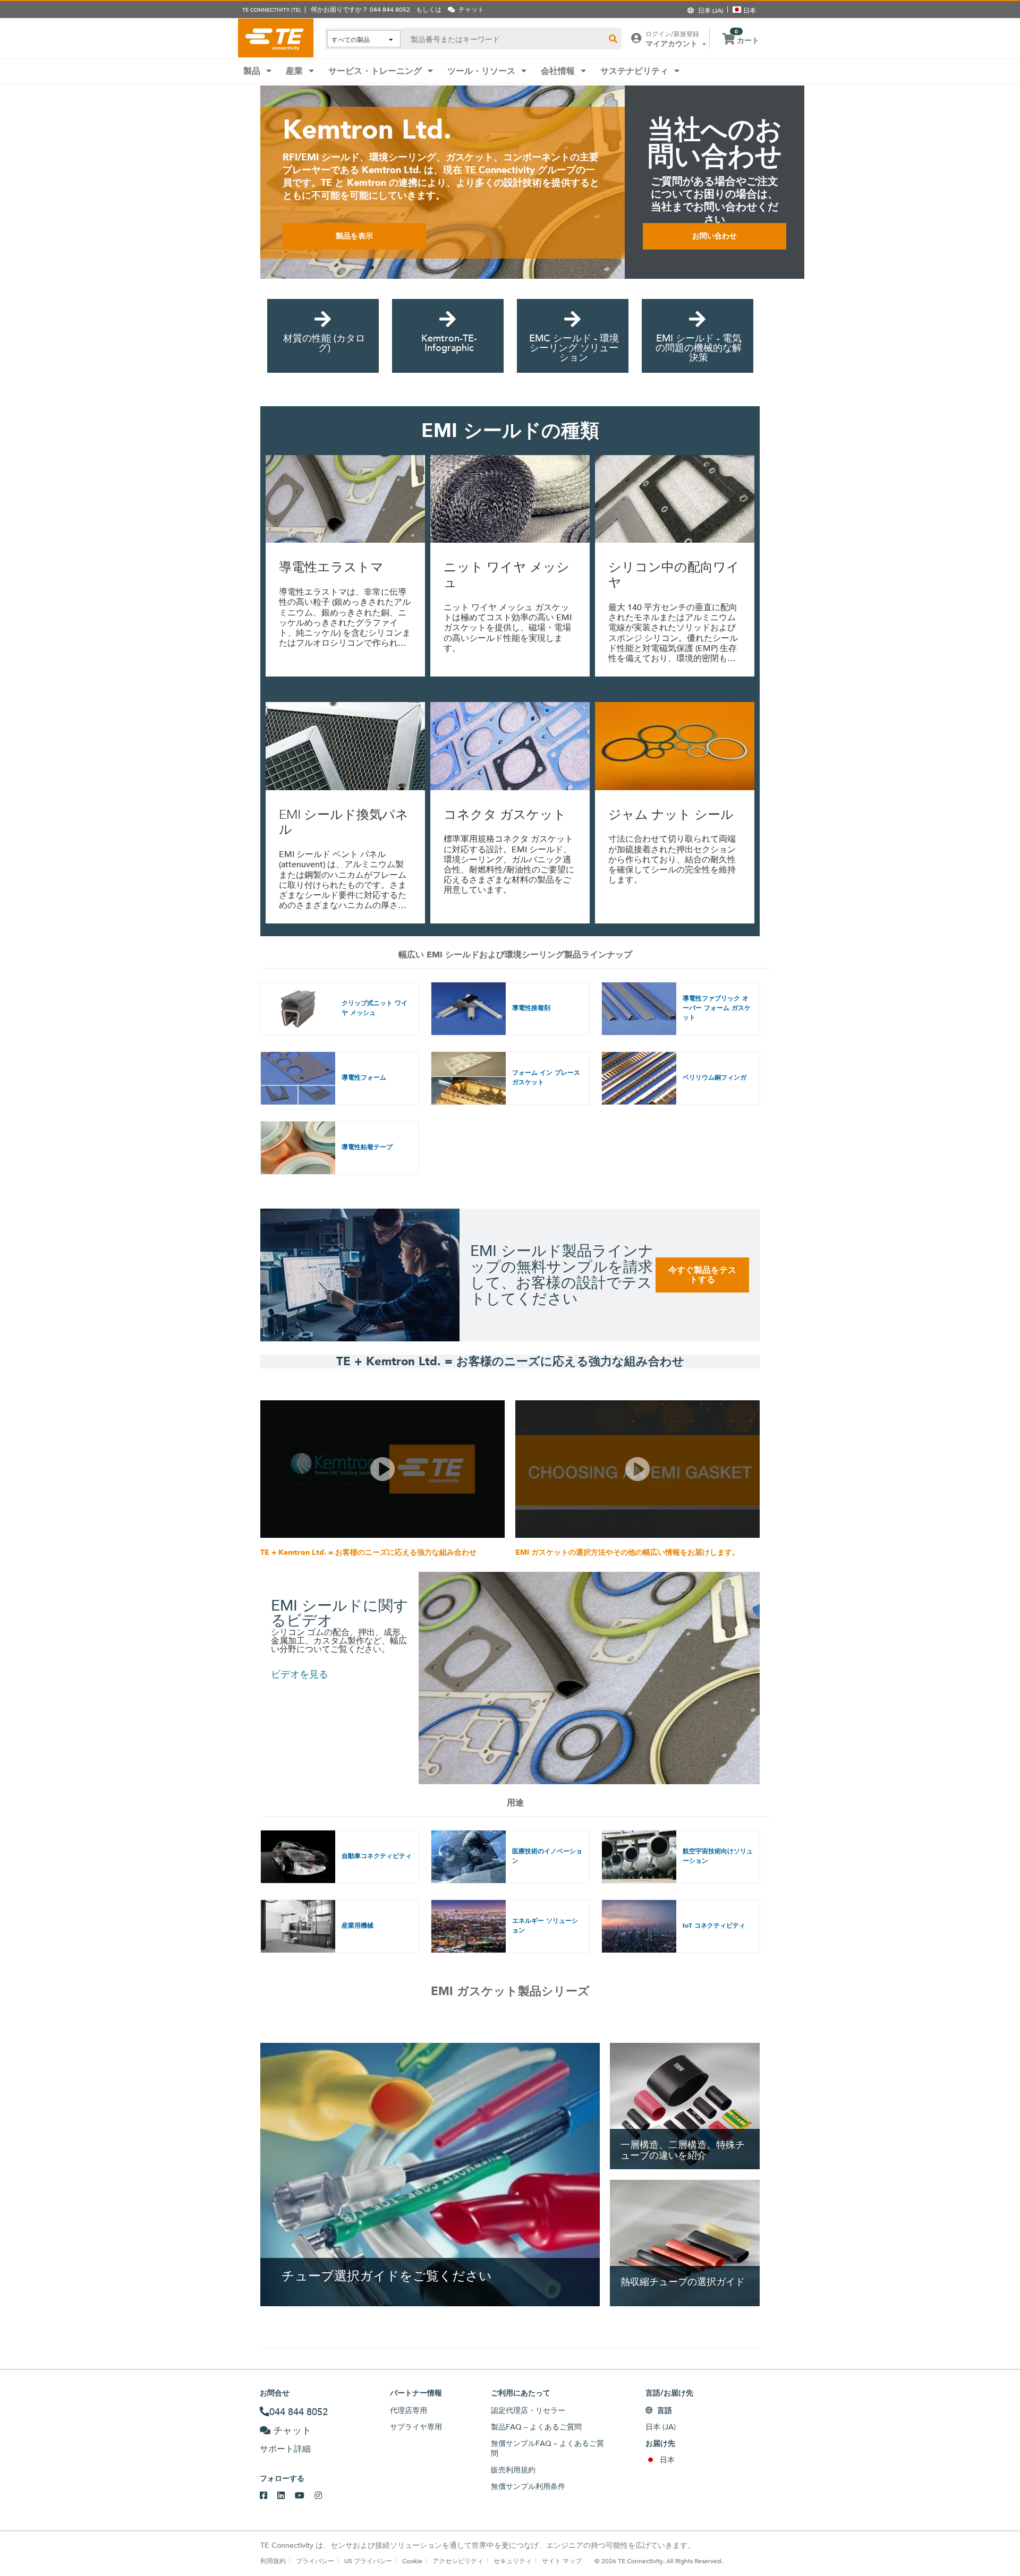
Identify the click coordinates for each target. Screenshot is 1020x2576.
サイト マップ (562, 2561)
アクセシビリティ (458, 2561)
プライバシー (315, 2561)
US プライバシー (368, 2561)
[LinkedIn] (286, 2496)
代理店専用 (409, 2410)
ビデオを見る (300, 1674)
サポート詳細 (285, 2449)
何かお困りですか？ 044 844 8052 (360, 9)
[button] (382, 1469)
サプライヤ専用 (416, 2427)
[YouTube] (305, 2496)
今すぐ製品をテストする (702, 1275)
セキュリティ (513, 2561)
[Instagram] (323, 2496)
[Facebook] (269, 2496)
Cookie (412, 2561)
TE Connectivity (276, 38)
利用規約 (273, 2561)
